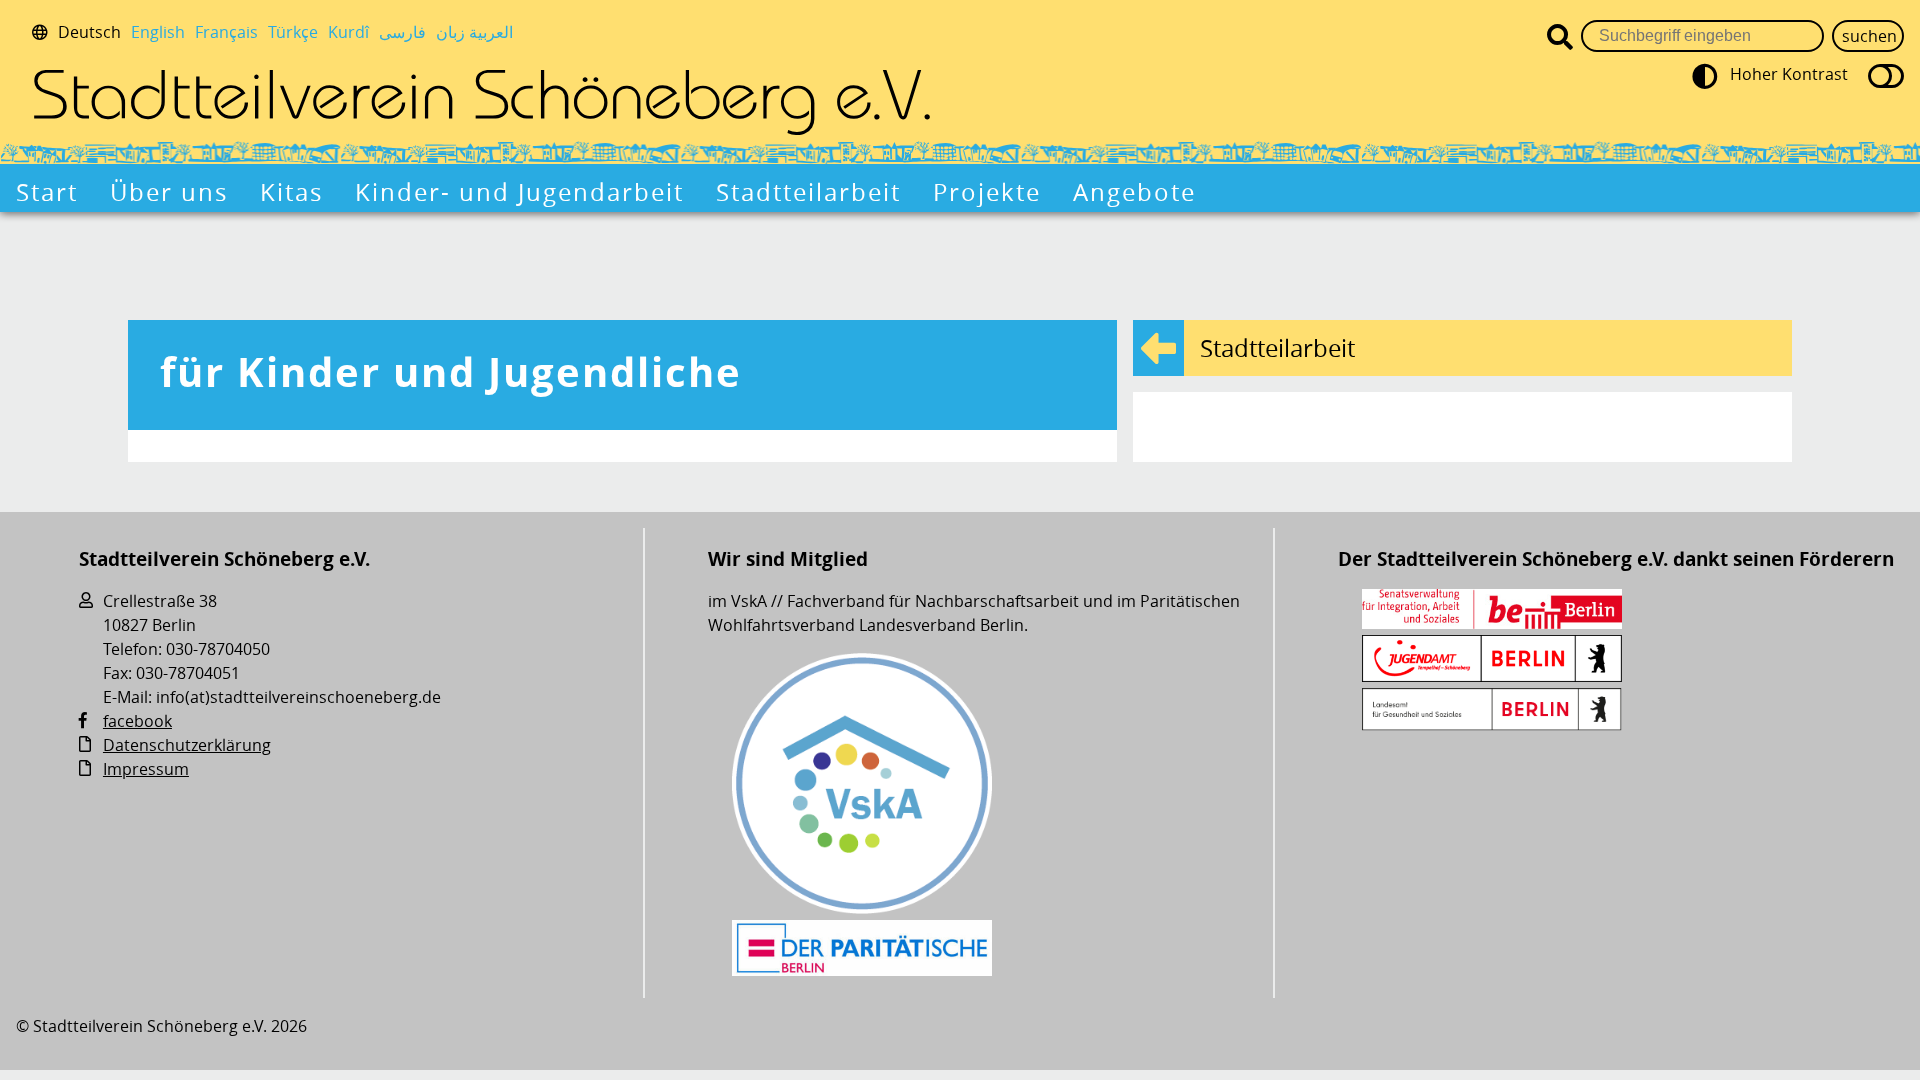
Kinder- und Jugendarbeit (519, 192)
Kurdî (348, 32)
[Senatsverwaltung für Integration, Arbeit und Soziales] (1492, 623)
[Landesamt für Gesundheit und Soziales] (1492, 725)
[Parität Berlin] (862, 970)
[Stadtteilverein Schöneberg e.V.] (482, 102)
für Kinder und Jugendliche (451, 372)
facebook (137, 721)
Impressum (146, 769)
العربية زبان (474, 32)
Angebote (1134, 192)
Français (226, 32)
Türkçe (293, 32)
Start (47, 192)
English (158, 32)
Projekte (987, 192)
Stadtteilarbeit (808, 192)
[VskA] (862, 908)
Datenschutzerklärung (187, 745)
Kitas (291, 192)
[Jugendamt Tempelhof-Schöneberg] (1492, 676)
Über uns (169, 192)
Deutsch (89, 32)
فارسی (402, 32)
